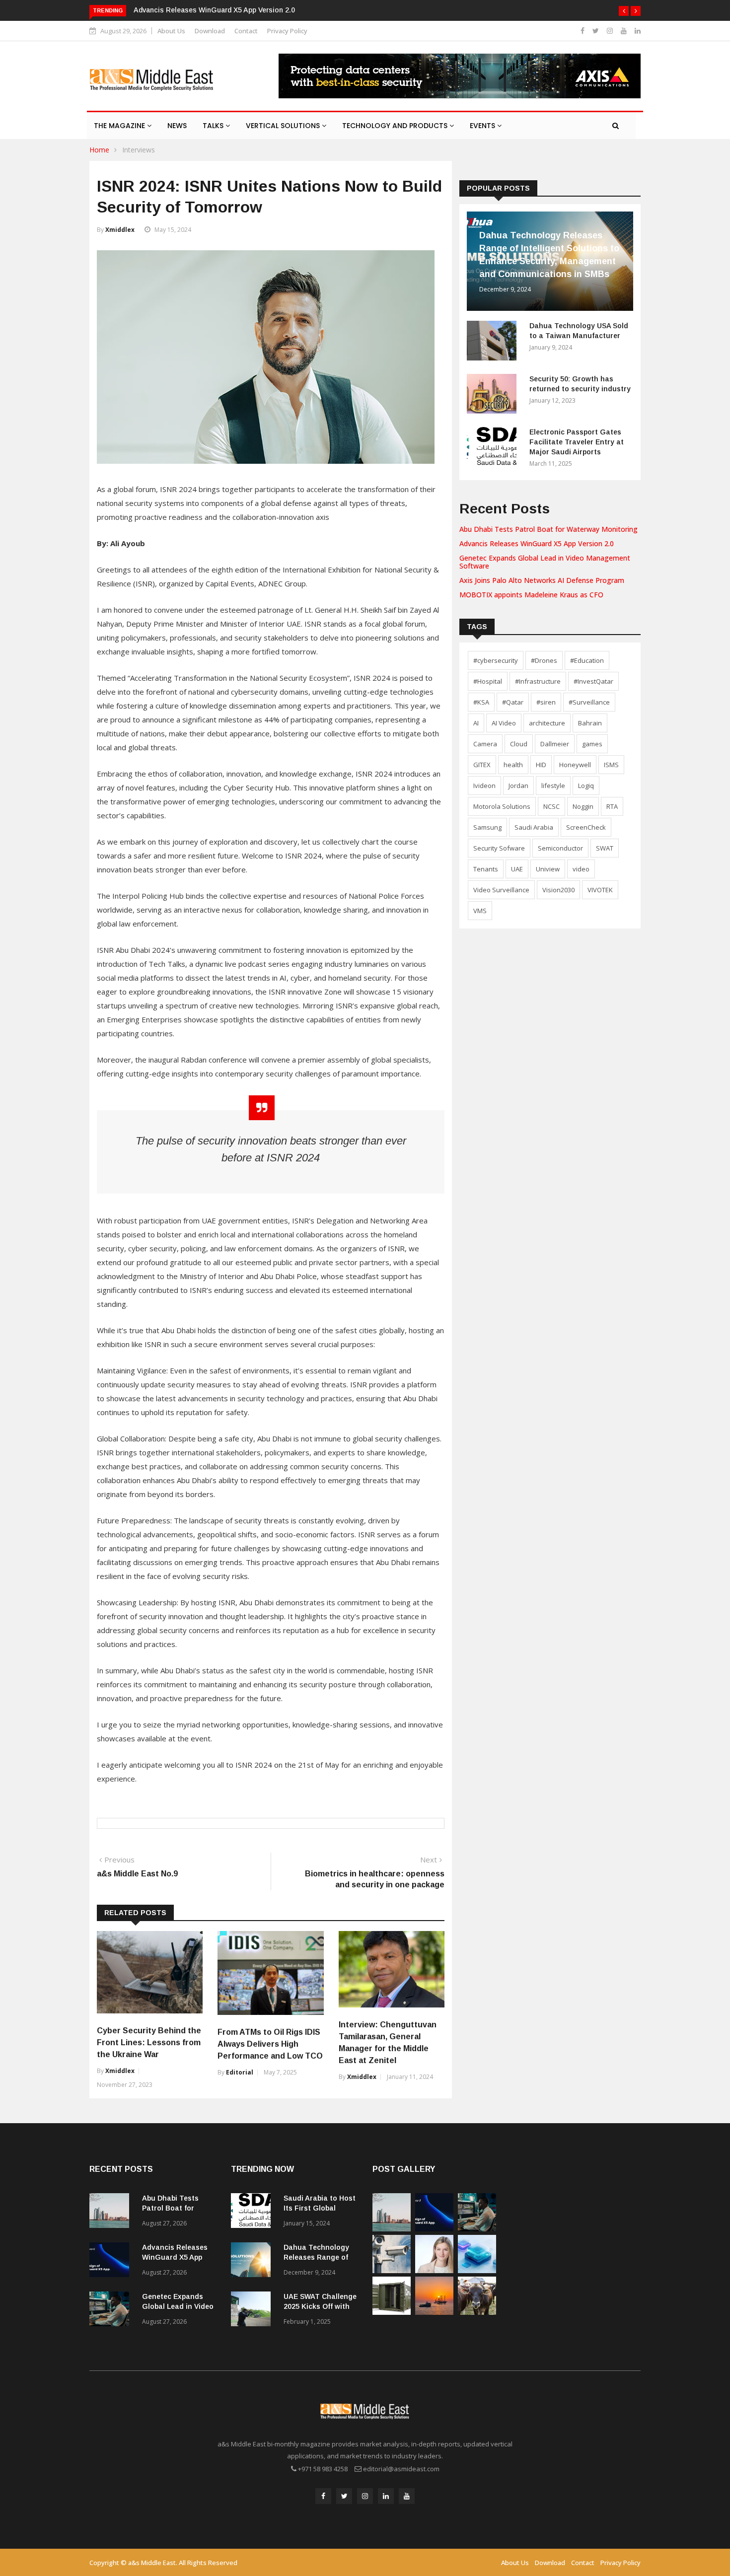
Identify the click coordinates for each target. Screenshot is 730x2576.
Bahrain (590, 723)
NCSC (551, 806)
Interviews (139, 150)
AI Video (504, 723)
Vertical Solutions (284, 126)
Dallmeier (555, 744)
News (177, 126)
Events (483, 126)
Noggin (583, 806)
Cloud (519, 744)
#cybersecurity (496, 660)
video (581, 869)
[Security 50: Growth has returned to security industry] (494, 395)
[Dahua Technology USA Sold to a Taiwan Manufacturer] (494, 342)
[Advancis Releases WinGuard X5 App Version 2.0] (112, 2261)
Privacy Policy (287, 31)
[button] (624, 11)
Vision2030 (558, 890)
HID (541, 765)
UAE (517, 869)
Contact (246, 31)
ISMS (611, 765)
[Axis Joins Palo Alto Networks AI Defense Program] (392, 2270)
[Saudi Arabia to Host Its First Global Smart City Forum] (253, 2212)
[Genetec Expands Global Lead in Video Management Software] (112, 2311)
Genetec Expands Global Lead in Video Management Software (545, 562)
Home (99, 150)
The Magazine (120, 126)
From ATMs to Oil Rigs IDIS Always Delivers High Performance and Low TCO (270, 2044)
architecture (547, 723)
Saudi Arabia (534, 827)
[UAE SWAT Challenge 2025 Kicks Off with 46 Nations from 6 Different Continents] (253, 2311)
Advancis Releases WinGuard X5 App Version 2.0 (214, 10)
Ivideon (484, 786)
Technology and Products (396, 126)
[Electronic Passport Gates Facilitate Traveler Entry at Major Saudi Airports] (494, 449)
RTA (612, 806)
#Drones (544, 660)
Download (210, 31)
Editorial (240, 2072)
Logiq (586, 786)
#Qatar (513, 702)
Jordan (518, 786)
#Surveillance (589, 702)
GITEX (482, 765)
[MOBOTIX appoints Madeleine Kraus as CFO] (434, 2270)
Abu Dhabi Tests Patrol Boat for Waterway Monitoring (548, 529)
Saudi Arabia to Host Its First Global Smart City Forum (320, 2208)
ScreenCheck (586, 827)
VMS (480, 911)
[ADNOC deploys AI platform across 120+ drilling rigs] (434, 2312)
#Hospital (488, 681)
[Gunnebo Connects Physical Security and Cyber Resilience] (392, 2312)
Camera (485, 744)
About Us (171, 31)
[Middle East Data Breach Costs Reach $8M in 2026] (477, 2270)
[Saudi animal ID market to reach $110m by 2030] (477, 2312)
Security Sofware (499, 848)
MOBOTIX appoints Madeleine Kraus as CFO (531, 595)
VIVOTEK (600, 890)
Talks (214, 126)
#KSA (481, 702)
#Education (587, 660)
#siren (546, 702)
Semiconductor (560, 848)
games (592, 744)
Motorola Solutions (502, 806)
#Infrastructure (538, 681)
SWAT (605, 848)
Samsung (487, 827)
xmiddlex (120, 230)
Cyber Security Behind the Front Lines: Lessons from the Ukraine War (149, 2042)
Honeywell (575, 765)
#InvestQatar (593, 681)
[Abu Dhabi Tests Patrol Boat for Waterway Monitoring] (112, 2212)
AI (476, 723)
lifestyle (553, 786)
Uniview (548, 869)
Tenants (486, 869)
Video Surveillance (501, 890)
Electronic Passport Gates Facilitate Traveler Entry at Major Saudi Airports (577, 442)
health (513, 765)
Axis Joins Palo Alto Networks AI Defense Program (542, 580)
